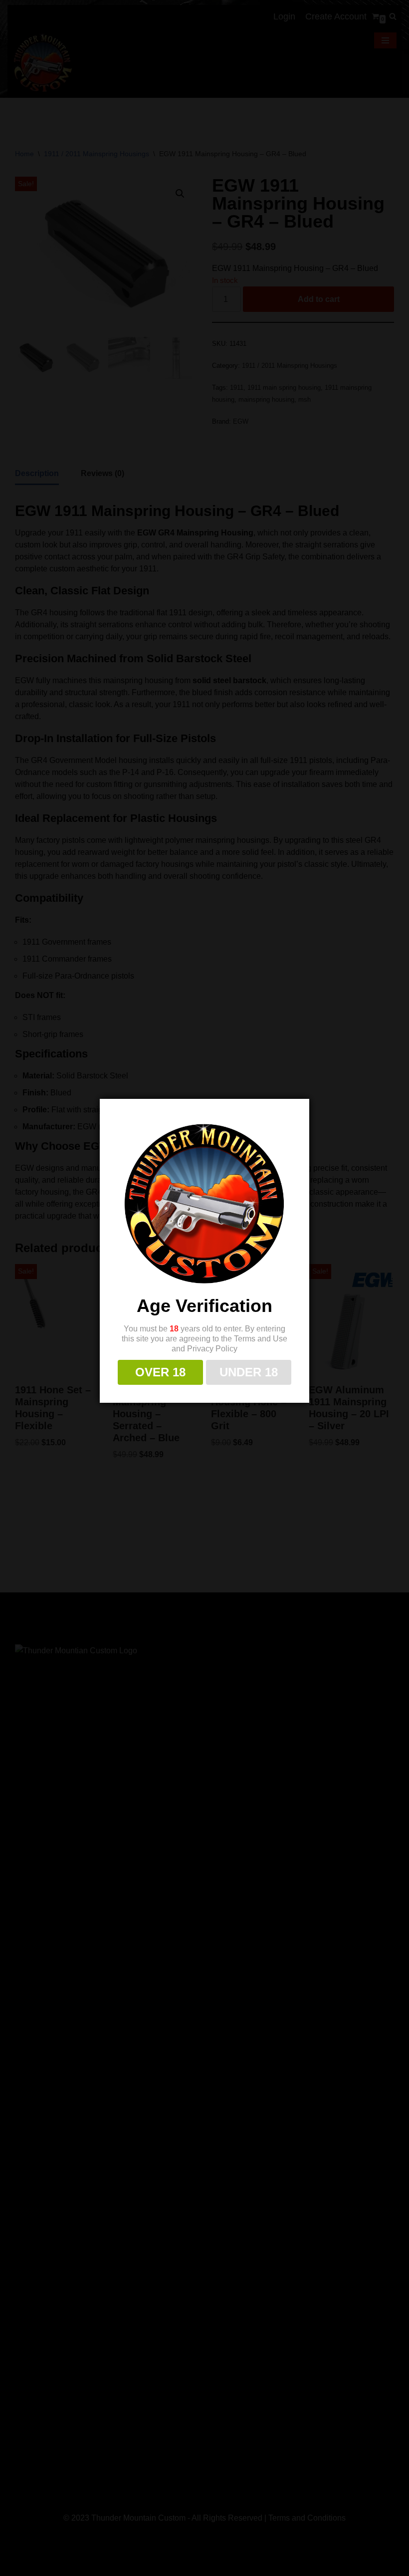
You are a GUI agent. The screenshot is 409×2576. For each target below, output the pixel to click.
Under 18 (249, 1372)
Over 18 (160, 1372)
